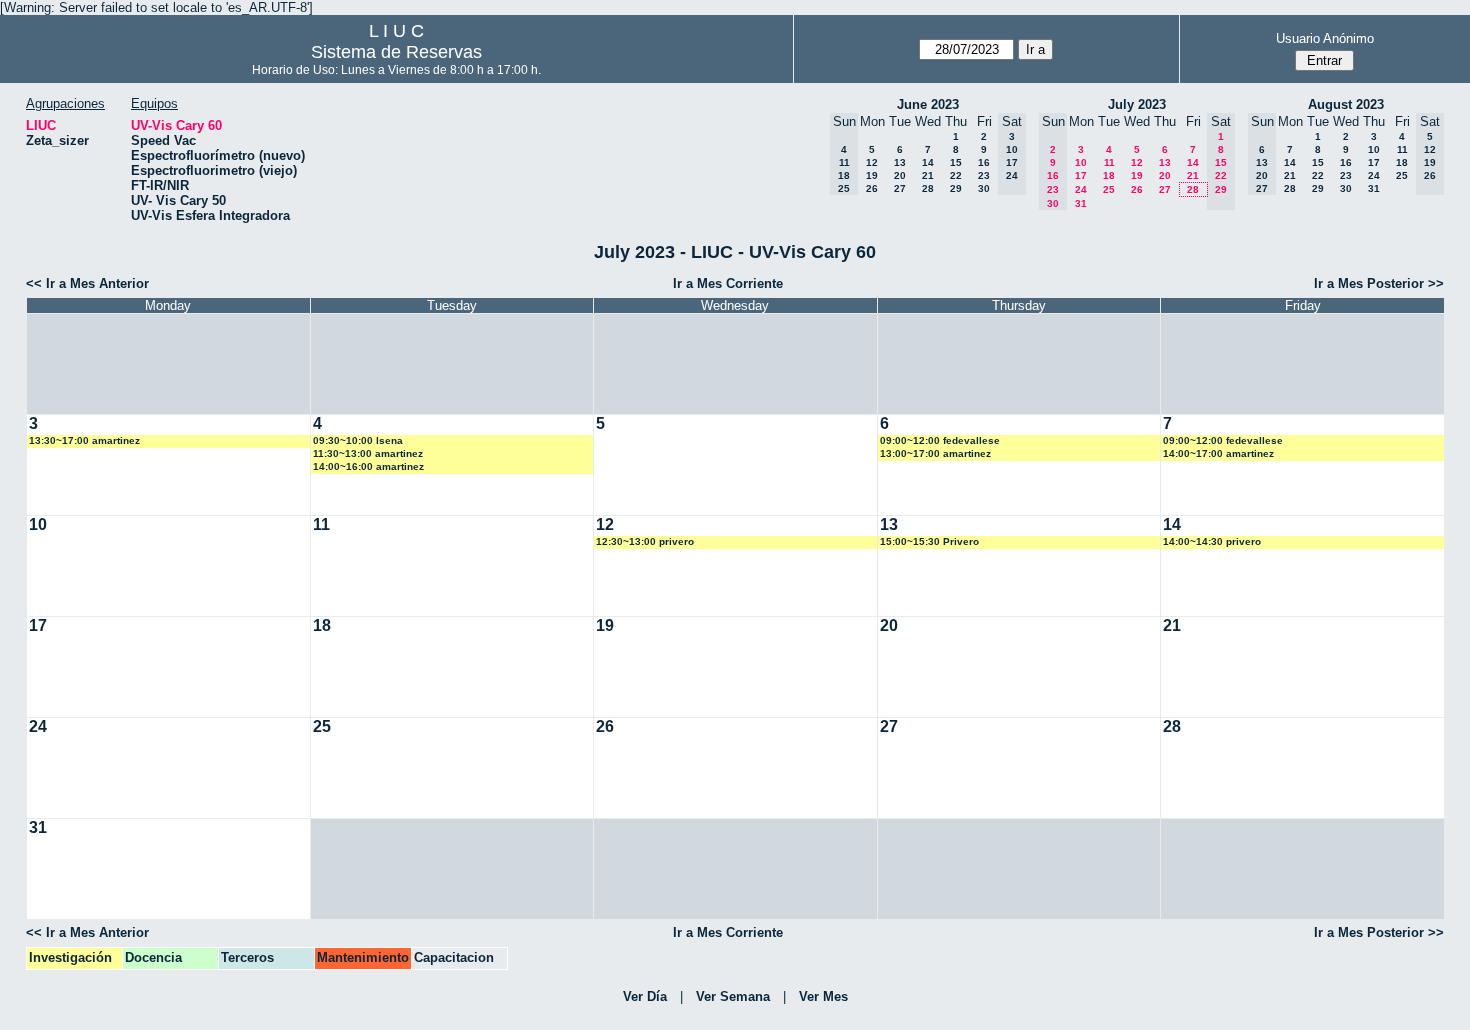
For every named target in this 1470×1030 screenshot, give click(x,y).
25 (1109, 189)
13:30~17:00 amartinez (84, 440)
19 (872, 175)
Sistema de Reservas (396, 52)
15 (956, 162)
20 (900, 175)
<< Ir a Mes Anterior (87, 283)
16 (984, 162)
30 (984, 188)
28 (928, 188)
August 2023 (1346, 104)
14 (928, 162)
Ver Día (645, 996)
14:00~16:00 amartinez (368, 466)
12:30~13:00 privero (645, 541)
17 (1081, 175)
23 (984, 175)
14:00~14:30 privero (1212, 541)
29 (956, 188)
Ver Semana (733, 996)
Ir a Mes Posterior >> (1379, 283)
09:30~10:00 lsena (358, 440)
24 (1081, 189)
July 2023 (1137, 104)
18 (1109, 175)
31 (1081, 203)
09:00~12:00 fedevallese (940, 440)
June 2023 (928, 104)
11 (1109, 162)
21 (928, 175)
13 (900, 162)
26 (872, 188)
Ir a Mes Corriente (728, 283)
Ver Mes (823, 996)
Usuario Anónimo (1325, 38)
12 (872, 162)
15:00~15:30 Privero (929, 541)
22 (956, 175)
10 (1081, 162)
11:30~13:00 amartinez (368, 453)
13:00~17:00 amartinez (935, 453)
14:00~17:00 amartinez (1218, 453)
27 (900, 188)
